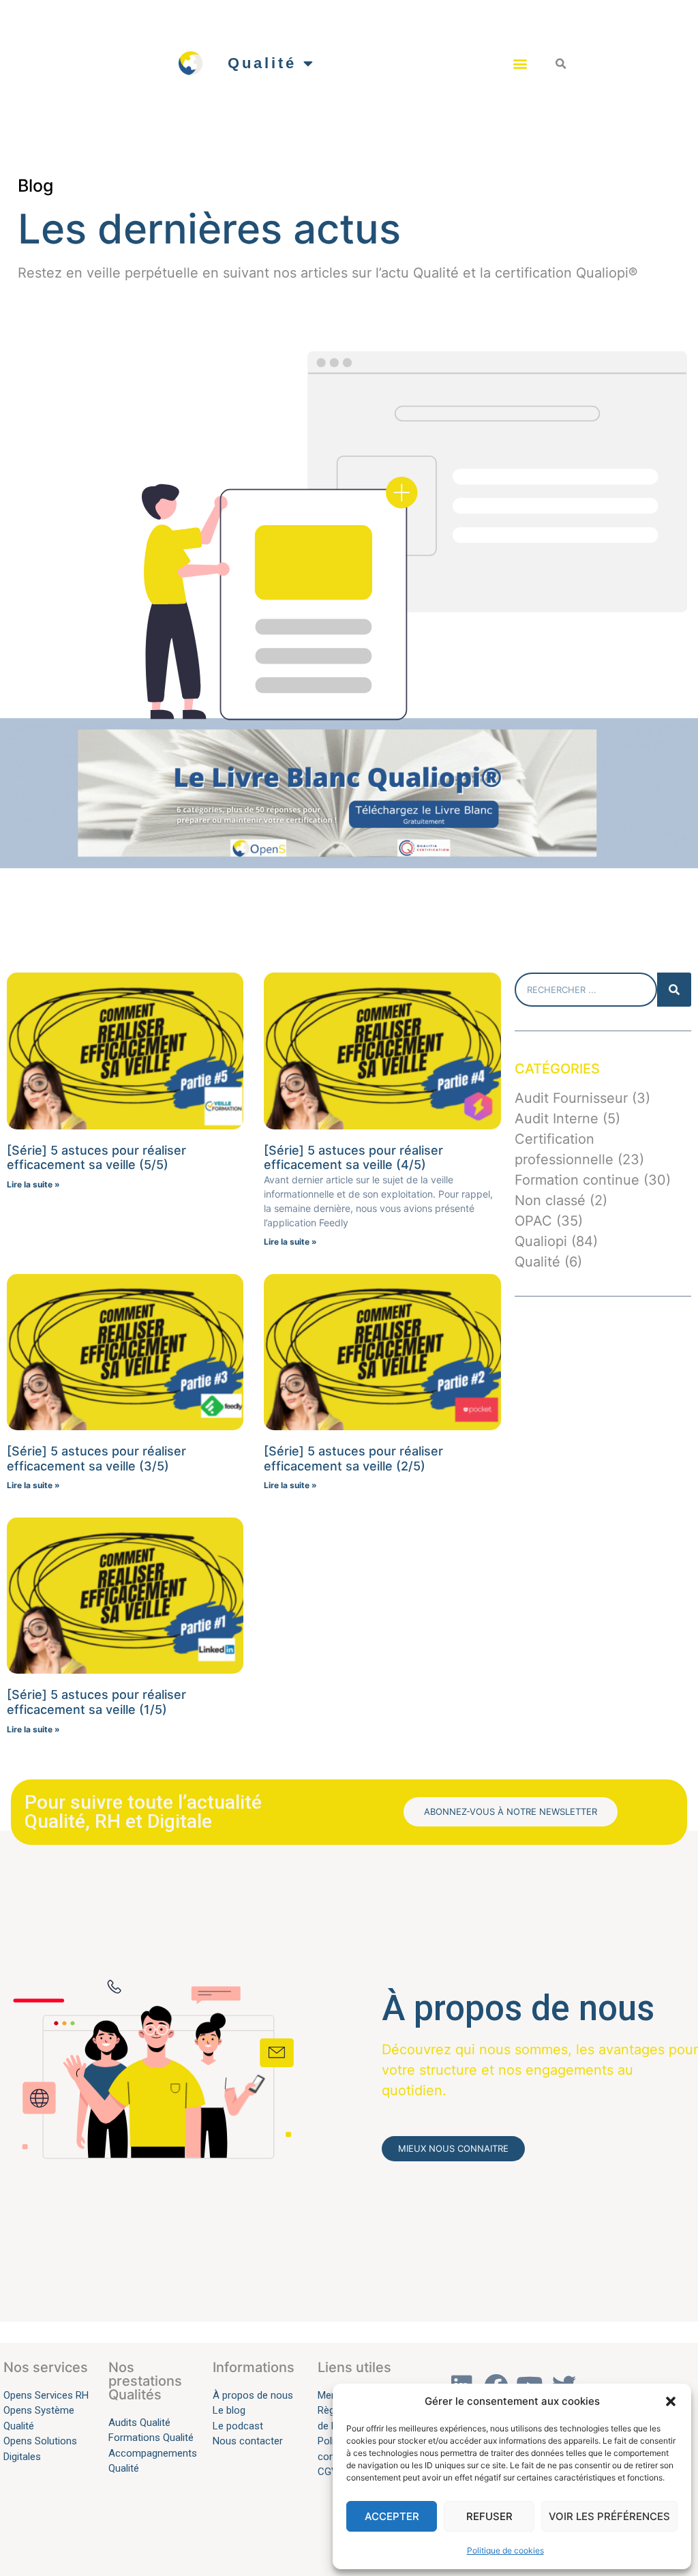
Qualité (262, 63)
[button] (671, 2401)
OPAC (533, 1221)
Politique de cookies (505, 2550)
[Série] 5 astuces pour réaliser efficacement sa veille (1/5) (96, 1702)
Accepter (392, 2516)
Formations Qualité (151, 2438)
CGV (328, 2472)
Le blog (229, 2410)
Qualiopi (541, 1241)
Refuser (489, 2516)
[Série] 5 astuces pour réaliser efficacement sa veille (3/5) (96, 1459)
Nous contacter (248, 2441)
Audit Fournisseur (571, 1098)
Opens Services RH (46, 2395)
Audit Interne (557, 1119)
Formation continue (577, 1180)
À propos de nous (253, 2395)
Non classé (550, 1200)
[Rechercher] (674, 990)
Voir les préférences (609, 2516)
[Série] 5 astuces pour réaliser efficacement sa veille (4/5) (353, 1158)
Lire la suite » (33, 1184)
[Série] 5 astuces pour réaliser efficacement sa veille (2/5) (353, 1459)
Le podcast (239, 2426)
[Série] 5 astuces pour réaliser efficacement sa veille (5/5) (96, 1158)
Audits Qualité (139, 2423)
